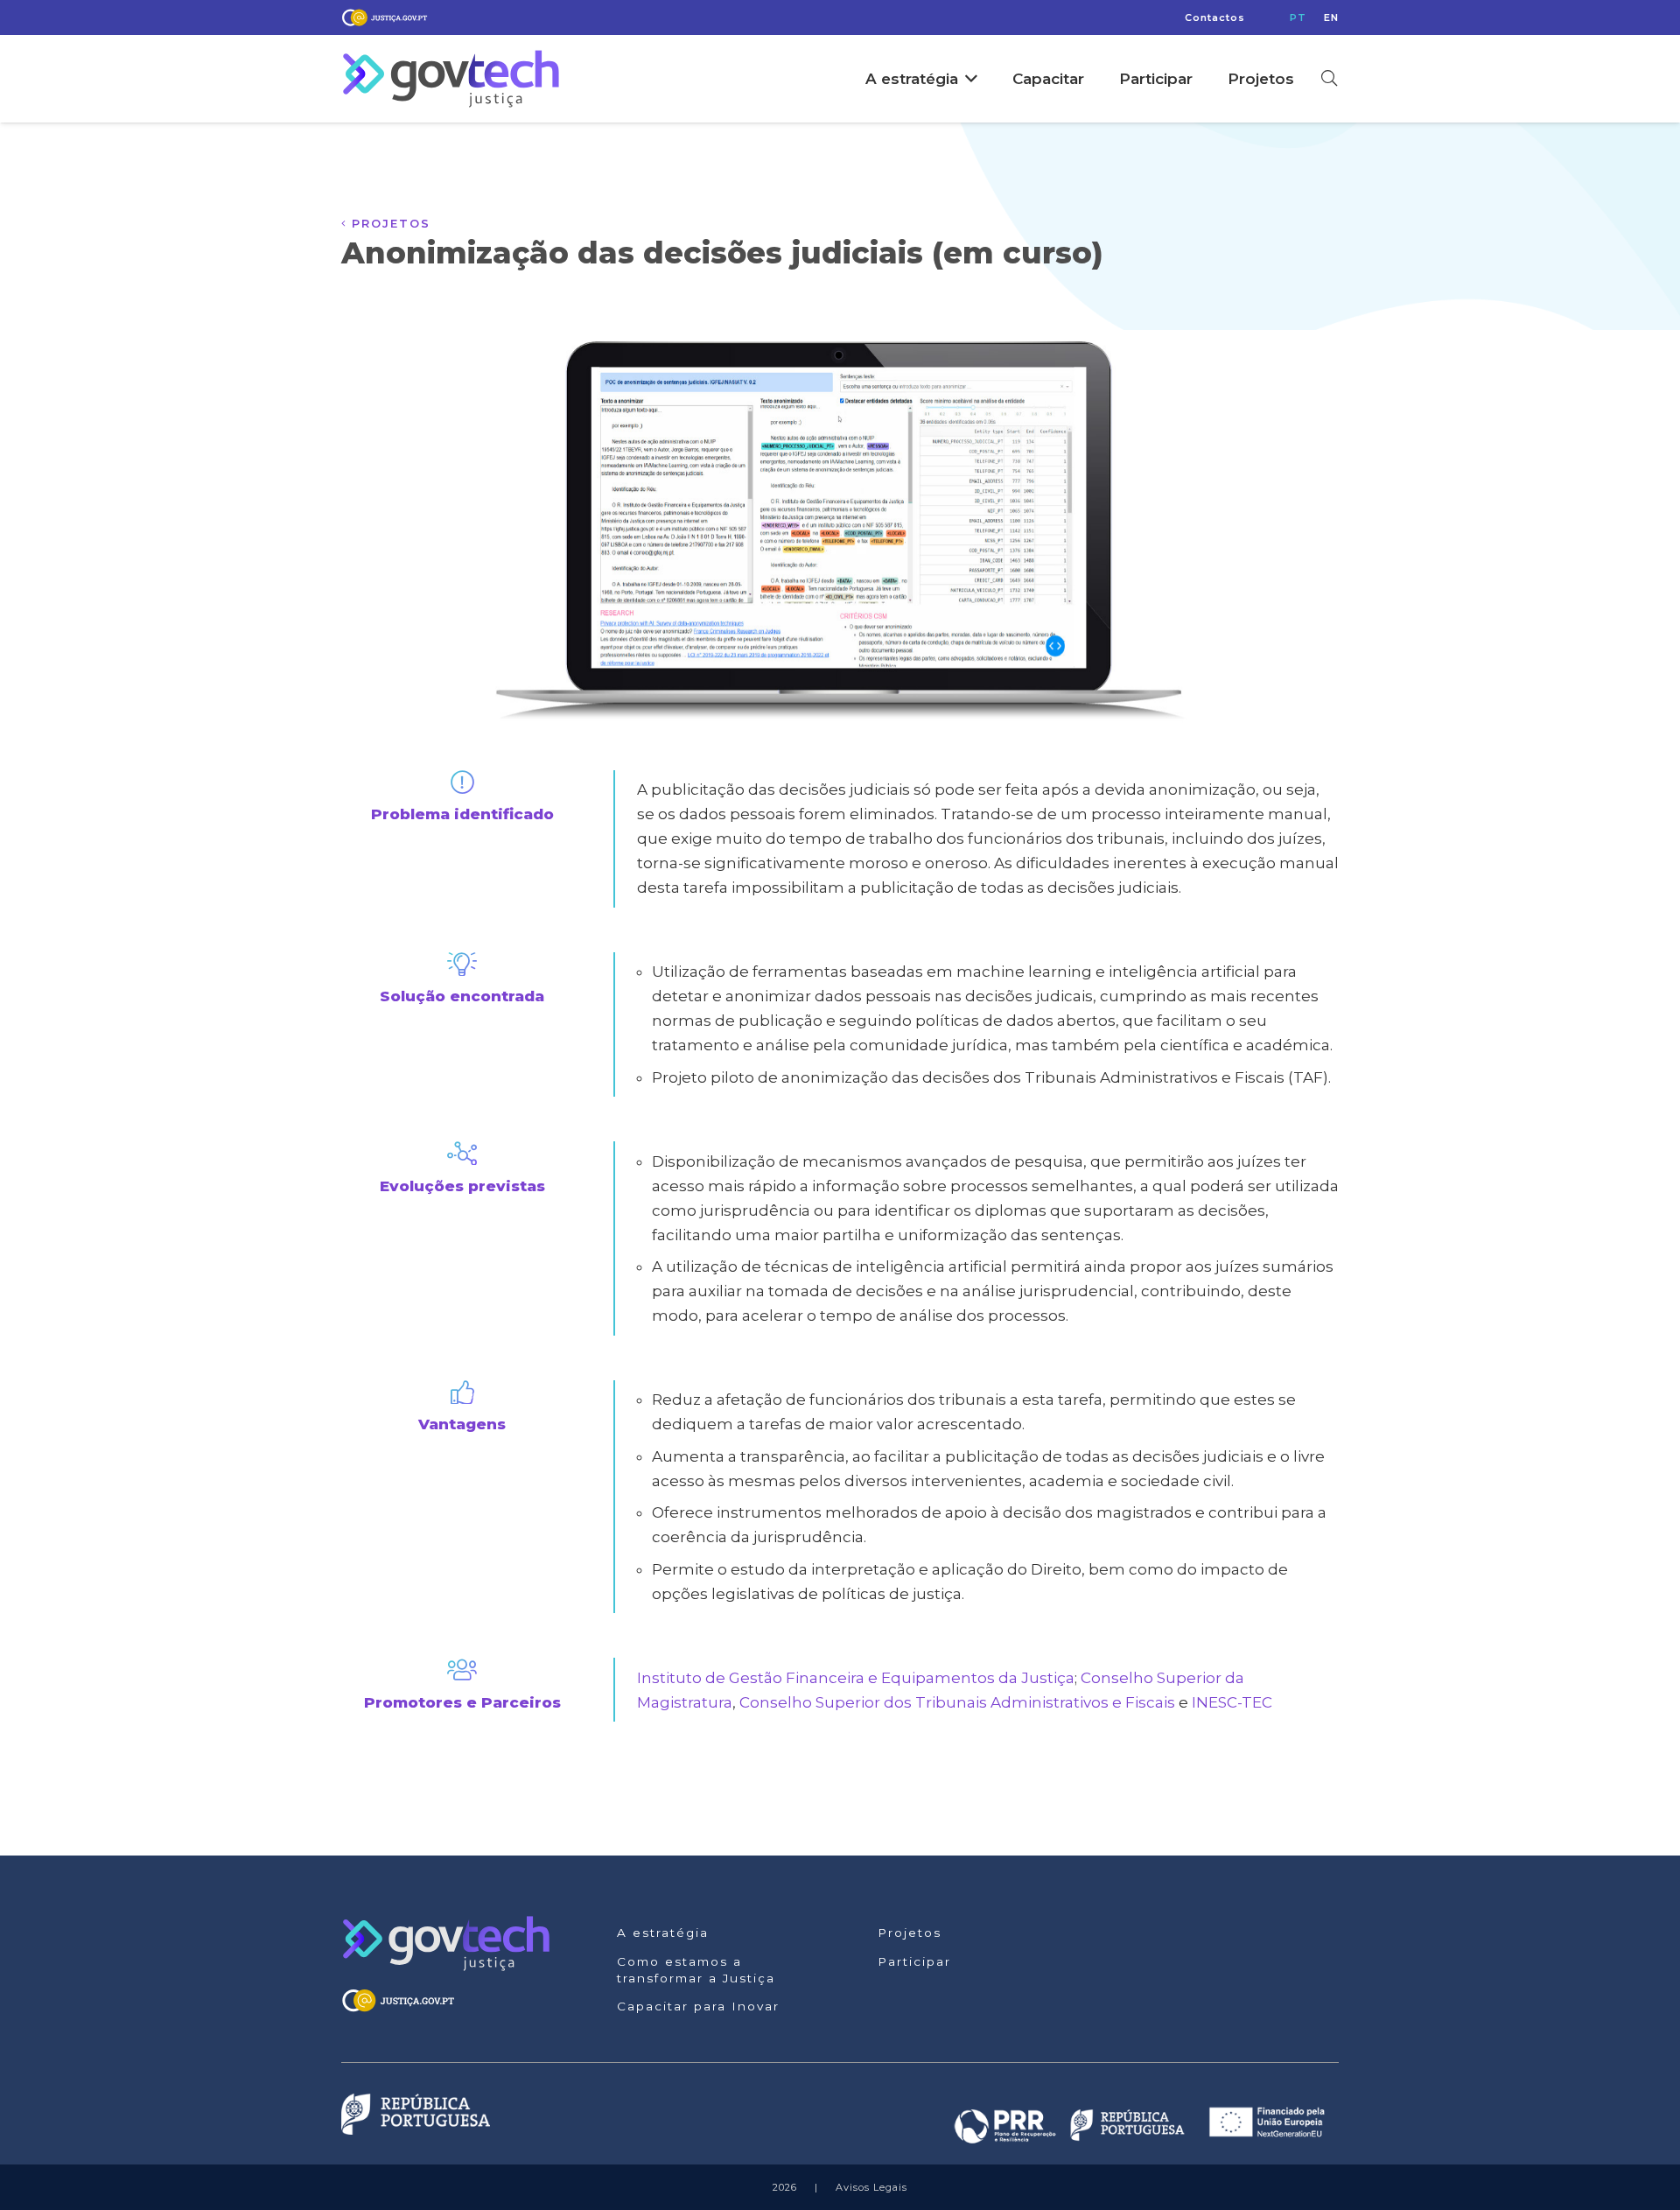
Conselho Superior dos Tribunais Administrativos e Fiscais (957, 1702)
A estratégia (663, 1933)
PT (1298, 18)
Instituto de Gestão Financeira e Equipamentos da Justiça (856, 1678)
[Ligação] (385, 18)
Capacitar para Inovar (698, 2006)
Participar (914, 1961)
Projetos (910, 1933)
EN (1331, 18)
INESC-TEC (1232, 1702)
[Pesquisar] (1329, 79)
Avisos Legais (871, 2187)
